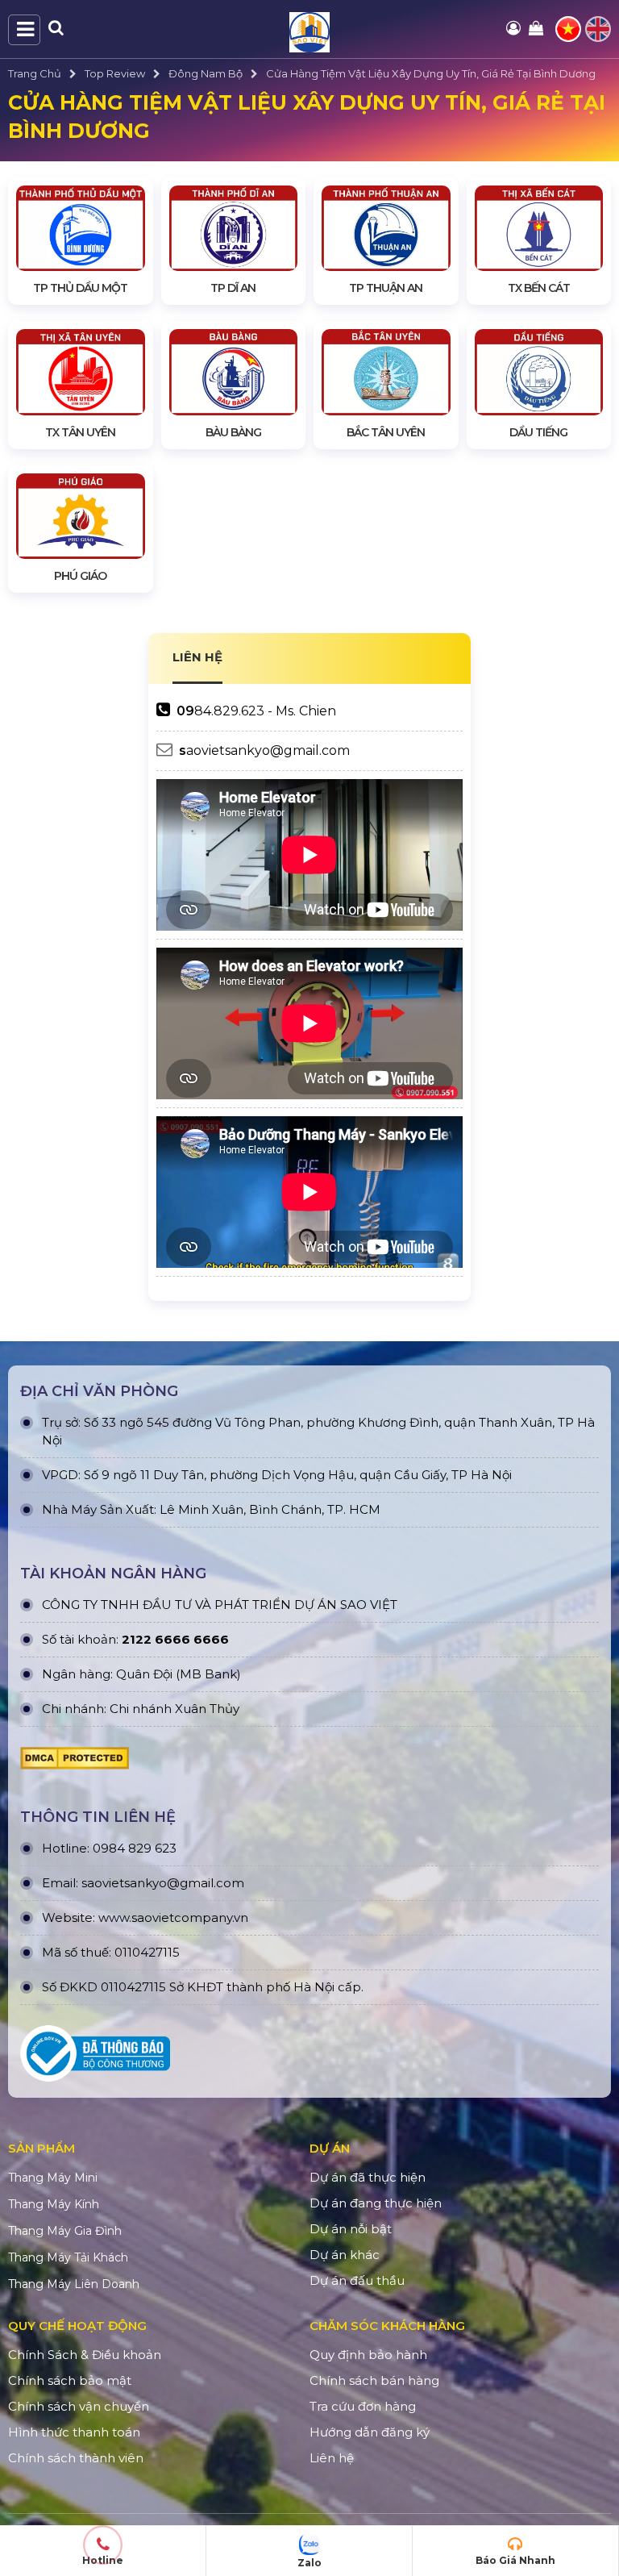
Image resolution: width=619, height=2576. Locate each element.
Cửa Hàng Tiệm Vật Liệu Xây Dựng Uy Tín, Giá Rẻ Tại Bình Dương (431, 73)
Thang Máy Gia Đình (65, 2231)
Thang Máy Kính (54, 2204)
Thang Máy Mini (53, 2178)
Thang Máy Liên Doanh (74, 2284)
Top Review (115, 73)
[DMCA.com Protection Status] (75, 1762)
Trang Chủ (35, 73)
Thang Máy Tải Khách (68, 2257)
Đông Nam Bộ (206, 73)
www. (115, 1917)
